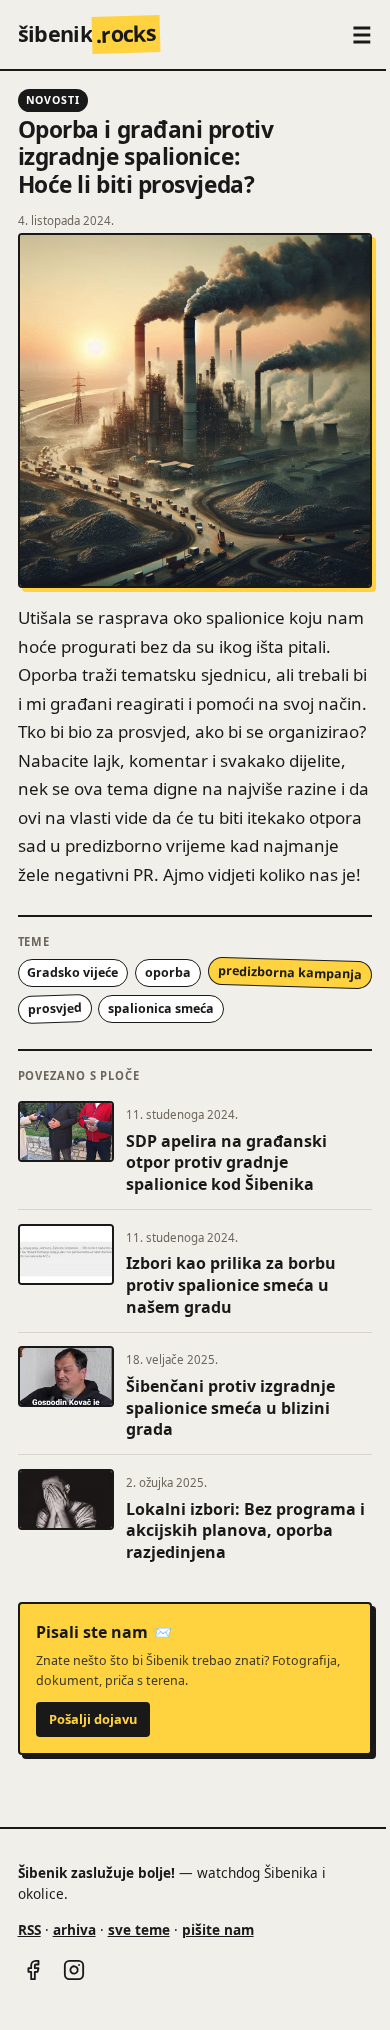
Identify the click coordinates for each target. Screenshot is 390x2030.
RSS (29, 1929)
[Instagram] (74, 1970)
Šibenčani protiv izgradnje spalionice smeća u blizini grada (230, 1407)
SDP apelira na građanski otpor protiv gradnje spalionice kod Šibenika (226, 1162)
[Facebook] (33, 1970)
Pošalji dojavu (93, 1719)
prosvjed (54, 1008)
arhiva (74, 1929)
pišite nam (218, 1929)
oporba (168, 972)
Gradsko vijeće (72, 972)
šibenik (87, 33)
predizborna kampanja (290, 972)
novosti (53, 100)
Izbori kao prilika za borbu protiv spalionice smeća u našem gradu (231, 1284)
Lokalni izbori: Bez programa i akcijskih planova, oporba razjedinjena (245, 1530)
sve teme (139, 1929)
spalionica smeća (161, 1008)
